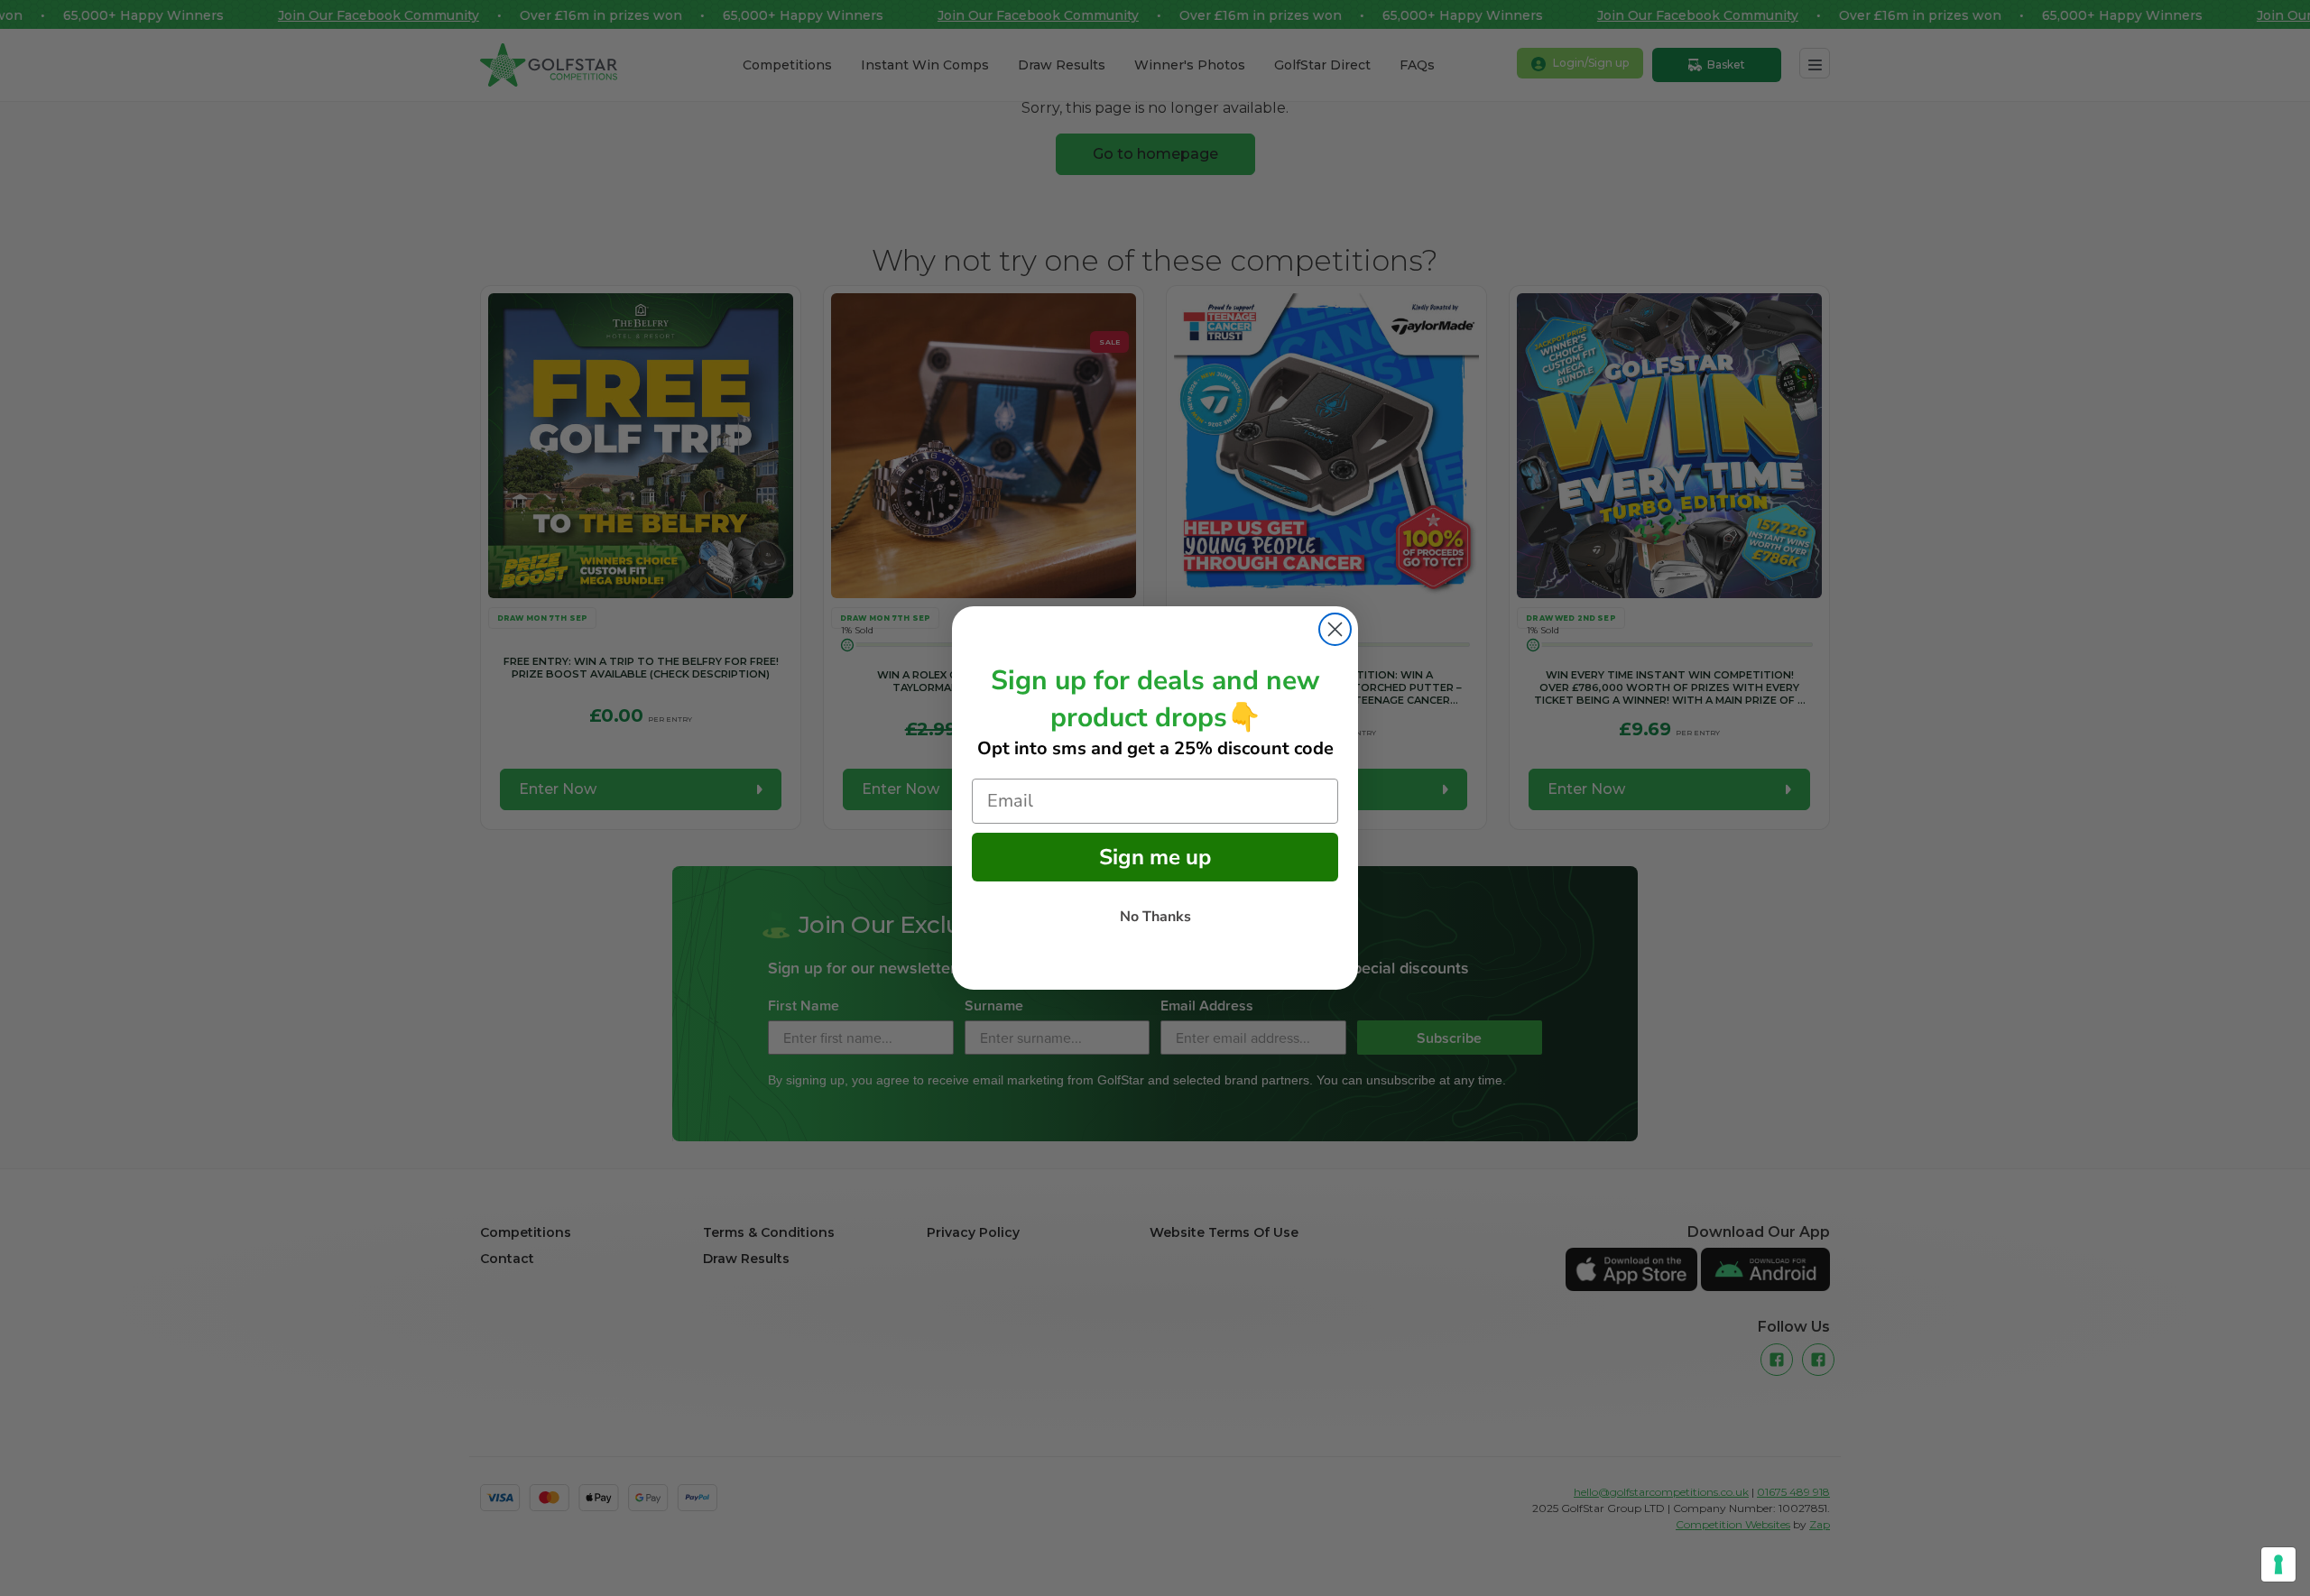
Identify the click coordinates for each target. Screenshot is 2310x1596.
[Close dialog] (1335, 629)
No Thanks (1155, 917)
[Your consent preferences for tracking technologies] (2278, 1564)
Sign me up (1155, 857)
